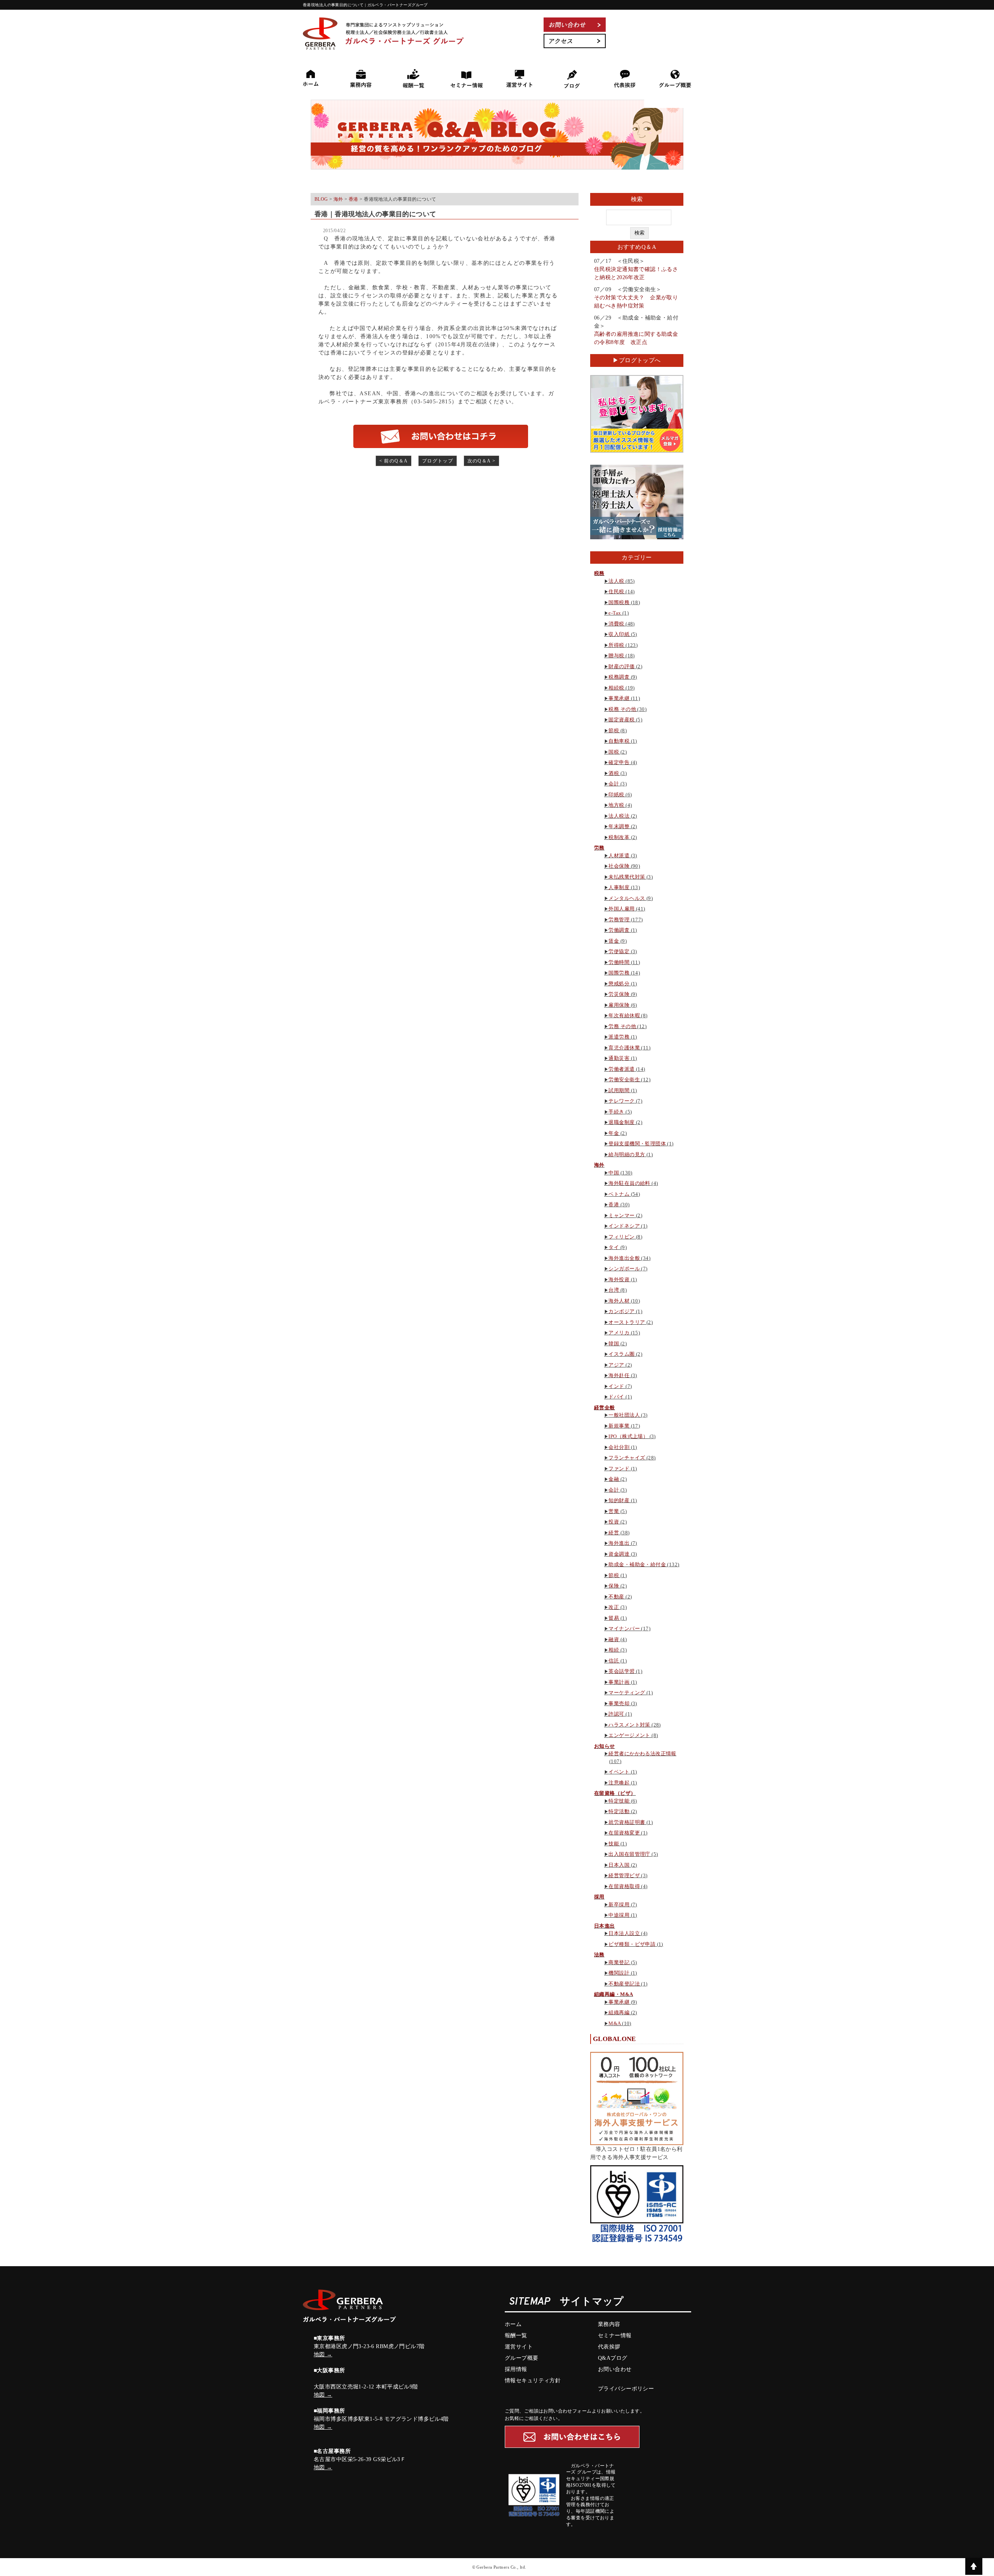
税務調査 (619, 677)
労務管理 (619, 920)
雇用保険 (619, 1005)
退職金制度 (621, 1122)
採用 (599, 1897)
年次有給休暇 (624, 1015)
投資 (614, 1522)
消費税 (616, 624)
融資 (614, 1639)
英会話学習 (621, 1671)
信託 (614, 1661)
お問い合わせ (615, 2369)
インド (616, 1386)
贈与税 (616, 656)
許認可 (616, 1714)
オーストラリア (627, 1322)
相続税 (616, 688)
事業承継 (619, 698)
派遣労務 (619, 1037)
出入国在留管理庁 (629, 1854)
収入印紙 (619, 634)
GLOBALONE (614, 2039)
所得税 (616, 645)
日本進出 (605, 1926)
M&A (614, 2023)
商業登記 (619, 1962)
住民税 (616, 591)
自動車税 (619, 741)
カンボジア (621, 1311)
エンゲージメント (629, 1735)
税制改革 (619, 837)
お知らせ (605, 1746)
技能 (614, 1844)
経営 (614, 1533)
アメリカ (619, 1333)
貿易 (614, 1618)
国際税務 (619, 602)
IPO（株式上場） (628, 1436)
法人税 (616, 581)
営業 (614, 1511)
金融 (614, 1479)
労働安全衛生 (624, 1080)
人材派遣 (619, 855)
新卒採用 (619, 1905)
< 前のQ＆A (394, 461)
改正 (614, 1607)
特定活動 (619, 1811)
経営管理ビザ (624, 1875)
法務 (599, 1955)
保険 (614, 1586)
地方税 (616, 805)
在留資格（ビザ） (615, 1793)
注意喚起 (619, 1783)
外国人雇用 (621, 909)
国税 (614, 752)
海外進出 (619, 1543)
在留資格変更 (624, 1833)
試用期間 (619, 1090)
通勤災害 (619, 1058)
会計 (614, 784)
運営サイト (519, 2347)
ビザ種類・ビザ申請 (632, 1944)
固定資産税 (621, 720)
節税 (614, 730)
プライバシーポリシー (626, 2389)
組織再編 (619, 2012)
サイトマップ (592, 2302)
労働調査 (619, 930)
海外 (599, 1165)
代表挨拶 (609, 2347)
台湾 (614, 1290)
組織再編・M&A (613, 1994)
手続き (616, 1112)
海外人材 (619, 1301)
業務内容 (609, 2324)
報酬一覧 (516, 2335)
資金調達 (619, 1554)
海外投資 (619, 1279)
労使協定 (619, 951)
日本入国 (619, 1865)
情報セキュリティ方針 (533, 2381)
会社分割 (619, 1447)
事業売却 (619, 1703)
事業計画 (619, 1682)
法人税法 (619, 816)
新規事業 (619, 1426)
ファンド (619, 1469)
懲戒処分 (619, 984)
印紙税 (616, 795)
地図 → (323, 2355)
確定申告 (619, 762)
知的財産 (619, 1500)
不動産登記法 (624, 1984)
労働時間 (619, 962)
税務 (599, 573)
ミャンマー (621, 1215)
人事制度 (619, 887)
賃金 (614, 941)
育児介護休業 (624, 1048)
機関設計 (619, 1973)
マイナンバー (624, 1628)
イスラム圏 (621, 1354)
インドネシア (624, 1226)
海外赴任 (619, 1375)
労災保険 (619, 994)
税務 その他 (622, 709)
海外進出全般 (624, 1258)
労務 (599, 848)
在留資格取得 (624, 1886)
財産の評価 (621, 666)
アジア (616, 1365)
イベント (619, 1772)
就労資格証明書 (627, 1822)
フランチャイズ (627, 1458)
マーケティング (627, 1693)
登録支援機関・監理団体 (637, 1144)
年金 (614, 1133)
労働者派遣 (621, 1069)
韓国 (614, 1344)
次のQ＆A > (482, 461)
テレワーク (621, 1101)
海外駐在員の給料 (629, 1183)
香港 (614, 1205)
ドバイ (616, 1397)
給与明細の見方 (627, 1154)
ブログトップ (438, 461)
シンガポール (624, 1269)
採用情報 (516, 2369)
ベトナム (619, 1194)
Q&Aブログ (613, 2358)
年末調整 (619, 826)
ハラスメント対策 (629, 1725)
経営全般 (605, 1408)
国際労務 (619, 973)
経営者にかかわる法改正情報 (642, 1754)
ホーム (513, 2324)
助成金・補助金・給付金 (637, 1564)
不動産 (616, 1597)
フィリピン (621, 1237)
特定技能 (619, 1801)
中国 (614, 1173)
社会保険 (619, 866)
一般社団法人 (624, 1415)
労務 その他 (622, 1026)
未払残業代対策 (627, 877)
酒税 (614, 773)
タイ (614, 1247)
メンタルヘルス (627, 898)
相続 (614, 1650)
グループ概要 (522, 2358)
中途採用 (619, 1915)
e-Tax (615, 613)
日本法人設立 (624, 1933)
